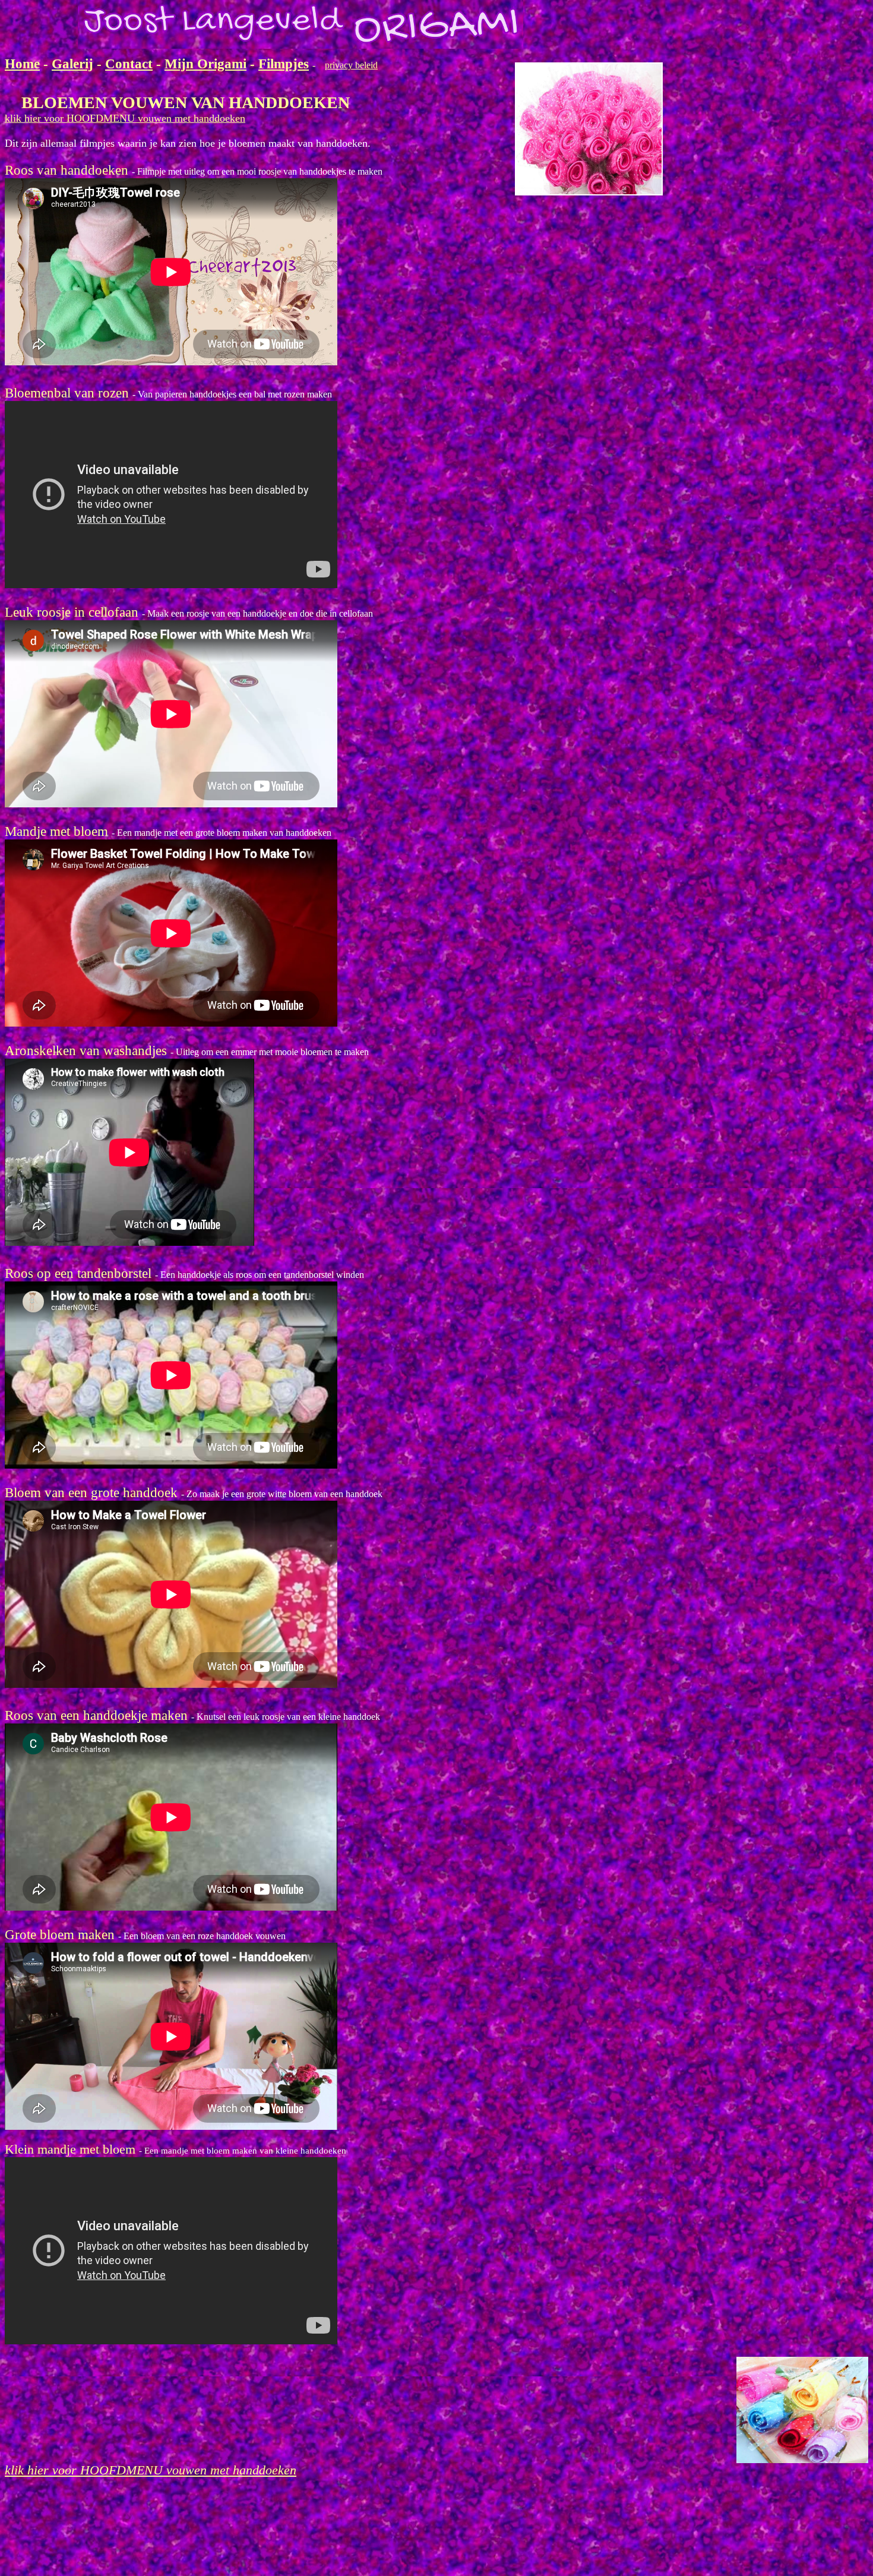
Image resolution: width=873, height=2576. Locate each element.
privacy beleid (351, 65)
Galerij (72, 64)
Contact (129, 64)
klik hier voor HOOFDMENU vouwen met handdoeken (125, 118)
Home (22, 64)
